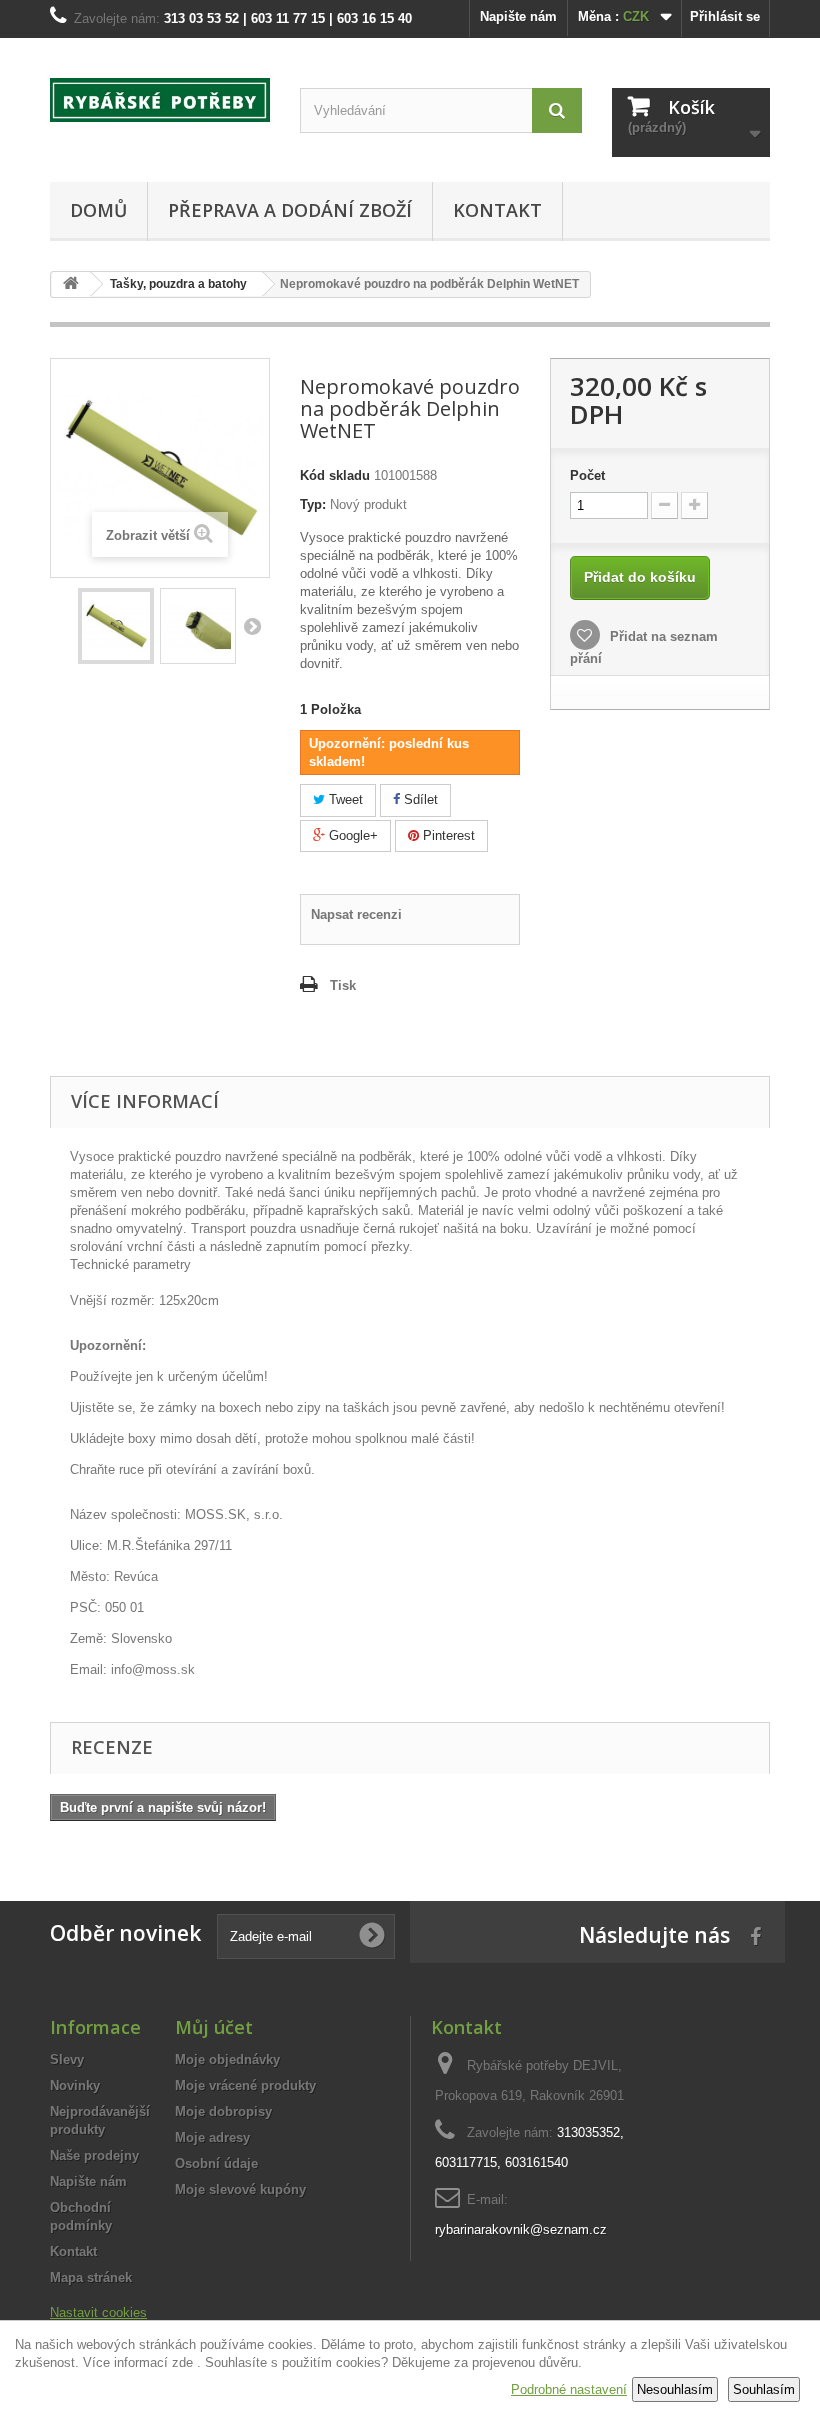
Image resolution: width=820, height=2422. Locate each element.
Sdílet (419, 799)
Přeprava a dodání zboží (290, 210)
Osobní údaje (216, 2163)
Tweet (344, 799)
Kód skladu (335, 475)
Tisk (343, 985)
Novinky (75, 2085)
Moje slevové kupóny (240, 2189)
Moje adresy (212, 2137)
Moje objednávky (227, 2059)
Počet (587, 475)
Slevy (67, 2059)
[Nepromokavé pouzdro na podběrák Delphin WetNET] (116, 626)
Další (252, 626)
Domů (98, 210)
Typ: (313, 504)
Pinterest (447, 835)
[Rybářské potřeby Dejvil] (160, 100)
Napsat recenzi (356, 914)
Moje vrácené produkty (245, 2085)
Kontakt (497, 210)
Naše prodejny (94, 2155)
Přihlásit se (725, 16)
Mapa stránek (91, 2277)
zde (182, 2362)
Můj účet (214, 2027)
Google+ (351, 835)
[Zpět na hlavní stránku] (71, 284)
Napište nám (518, 16)
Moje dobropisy (223, 2111)
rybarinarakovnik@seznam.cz (521, 2229)
